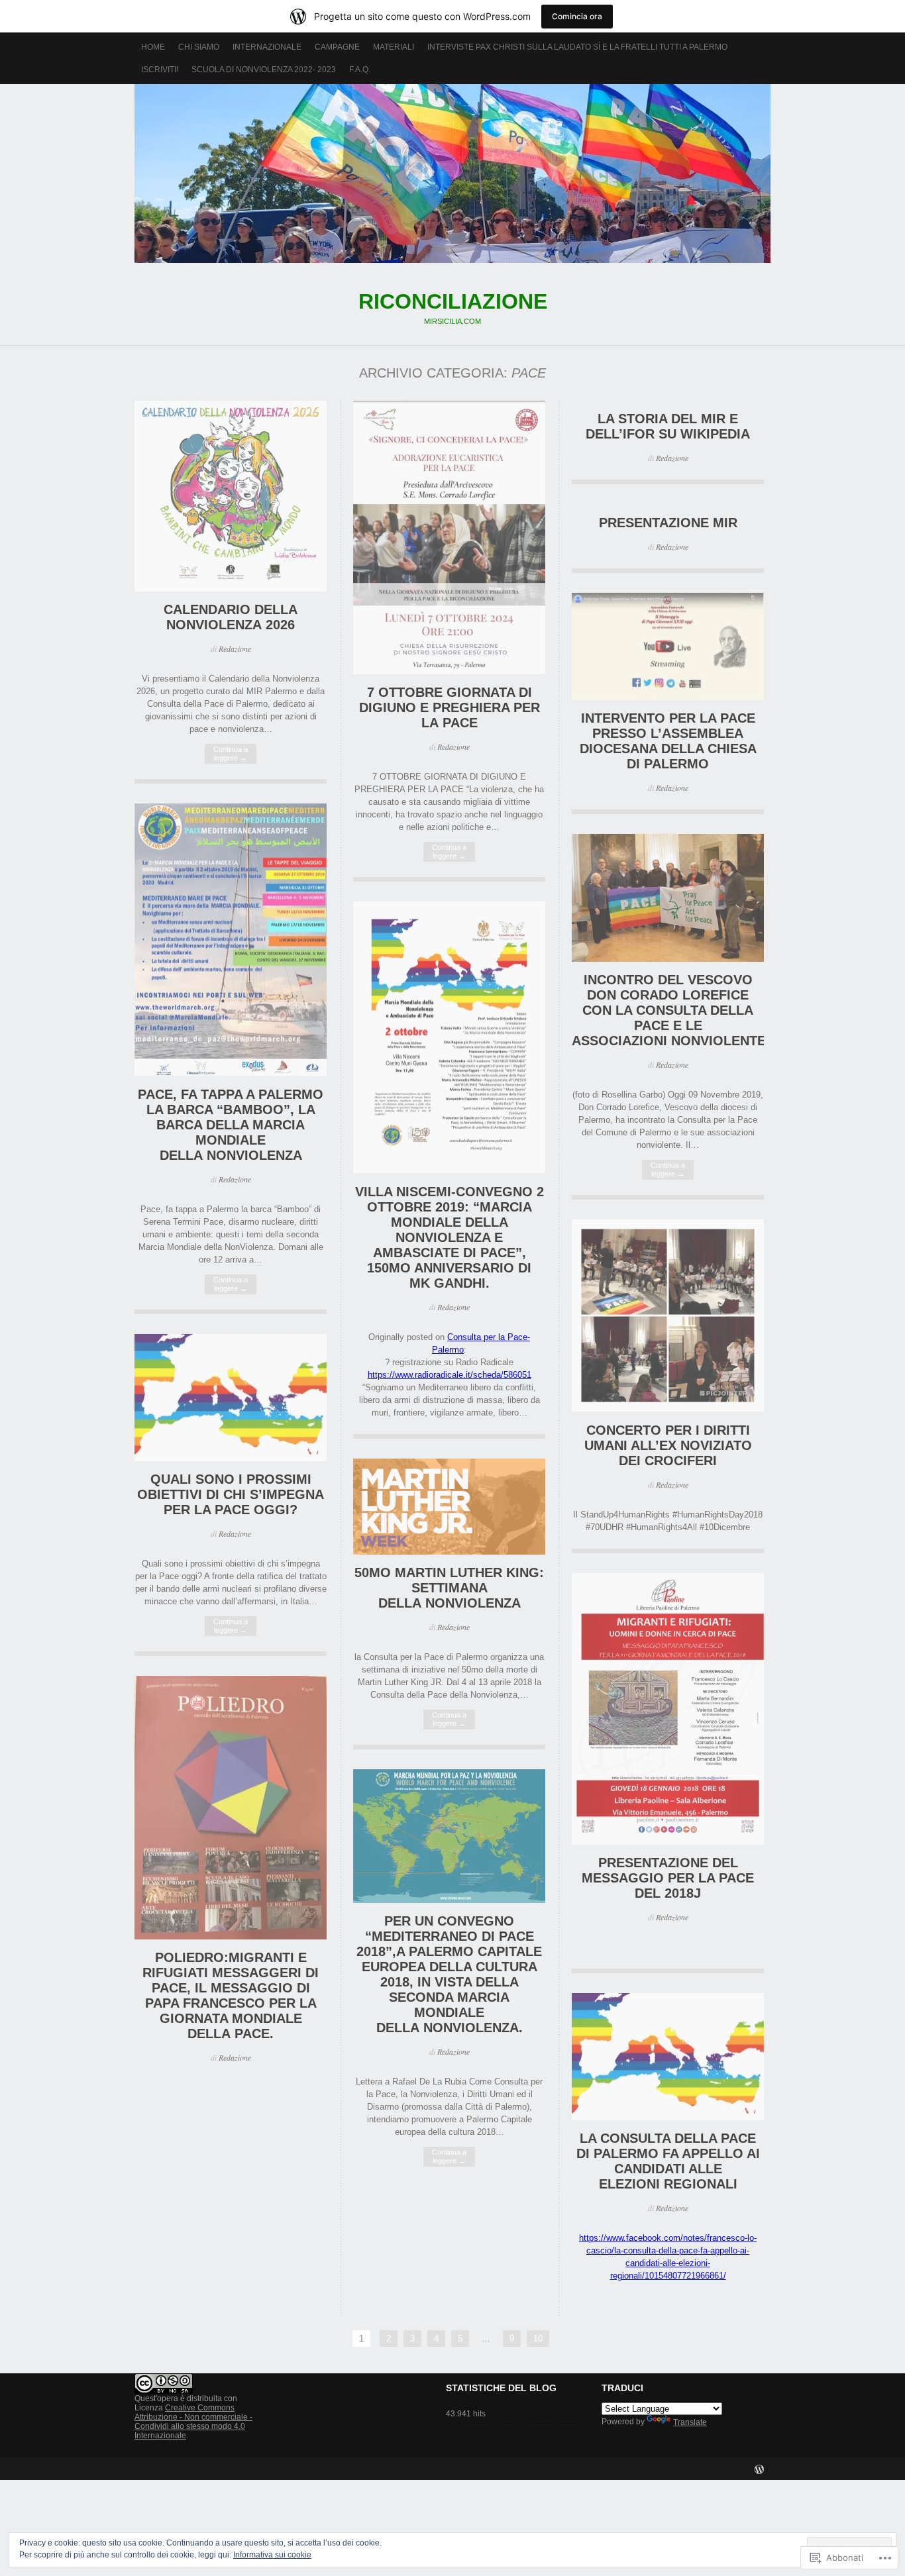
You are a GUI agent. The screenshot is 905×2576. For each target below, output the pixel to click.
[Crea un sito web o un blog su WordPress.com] (759, 2471)
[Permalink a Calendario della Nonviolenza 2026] (231, 589)
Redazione (235, 648)
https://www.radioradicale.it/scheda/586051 (450, 1375)
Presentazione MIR (668, 523)
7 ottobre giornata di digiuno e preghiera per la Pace (450, 707)
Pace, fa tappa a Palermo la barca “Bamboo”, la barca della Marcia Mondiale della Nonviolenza (231, 1125)
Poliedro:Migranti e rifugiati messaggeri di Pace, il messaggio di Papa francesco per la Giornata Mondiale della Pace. (231, 1995)
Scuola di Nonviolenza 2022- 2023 (264, 70)
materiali (394, 47)
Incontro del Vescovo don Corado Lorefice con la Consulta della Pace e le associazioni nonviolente (669, 1010)
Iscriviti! (160, 70)
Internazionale (267, 47)
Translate (690, 2422)
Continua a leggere (231, 753)
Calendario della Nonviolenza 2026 (231, 617)
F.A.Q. (360, 70)
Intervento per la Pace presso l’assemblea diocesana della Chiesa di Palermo (668, 741)
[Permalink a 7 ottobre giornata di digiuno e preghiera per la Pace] (449, 671)
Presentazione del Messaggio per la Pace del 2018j (668, 1878)
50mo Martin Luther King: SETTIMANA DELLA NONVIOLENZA (449, 1588)
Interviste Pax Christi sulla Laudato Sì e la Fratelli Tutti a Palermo (577, 47)
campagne (337, 47)
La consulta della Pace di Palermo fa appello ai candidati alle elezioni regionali (668, 2161)
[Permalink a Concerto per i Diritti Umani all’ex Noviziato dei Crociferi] (668, 1409)
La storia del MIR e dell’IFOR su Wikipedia (668, 426)
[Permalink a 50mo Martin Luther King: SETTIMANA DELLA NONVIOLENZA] (449, 1552)
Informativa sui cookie (272, 2555)
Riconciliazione (452, 174)
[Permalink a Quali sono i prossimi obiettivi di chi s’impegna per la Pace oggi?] (231, 1458)
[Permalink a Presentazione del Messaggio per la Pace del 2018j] (668, 1842)
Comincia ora (577, 16)
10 (538, 2339)
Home (153, 47)
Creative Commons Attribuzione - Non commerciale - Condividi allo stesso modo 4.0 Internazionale (193, 2422)
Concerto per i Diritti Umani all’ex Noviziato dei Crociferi (668, 1445)
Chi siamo (199, 47)
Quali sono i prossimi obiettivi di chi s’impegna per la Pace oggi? (231, 1494)
